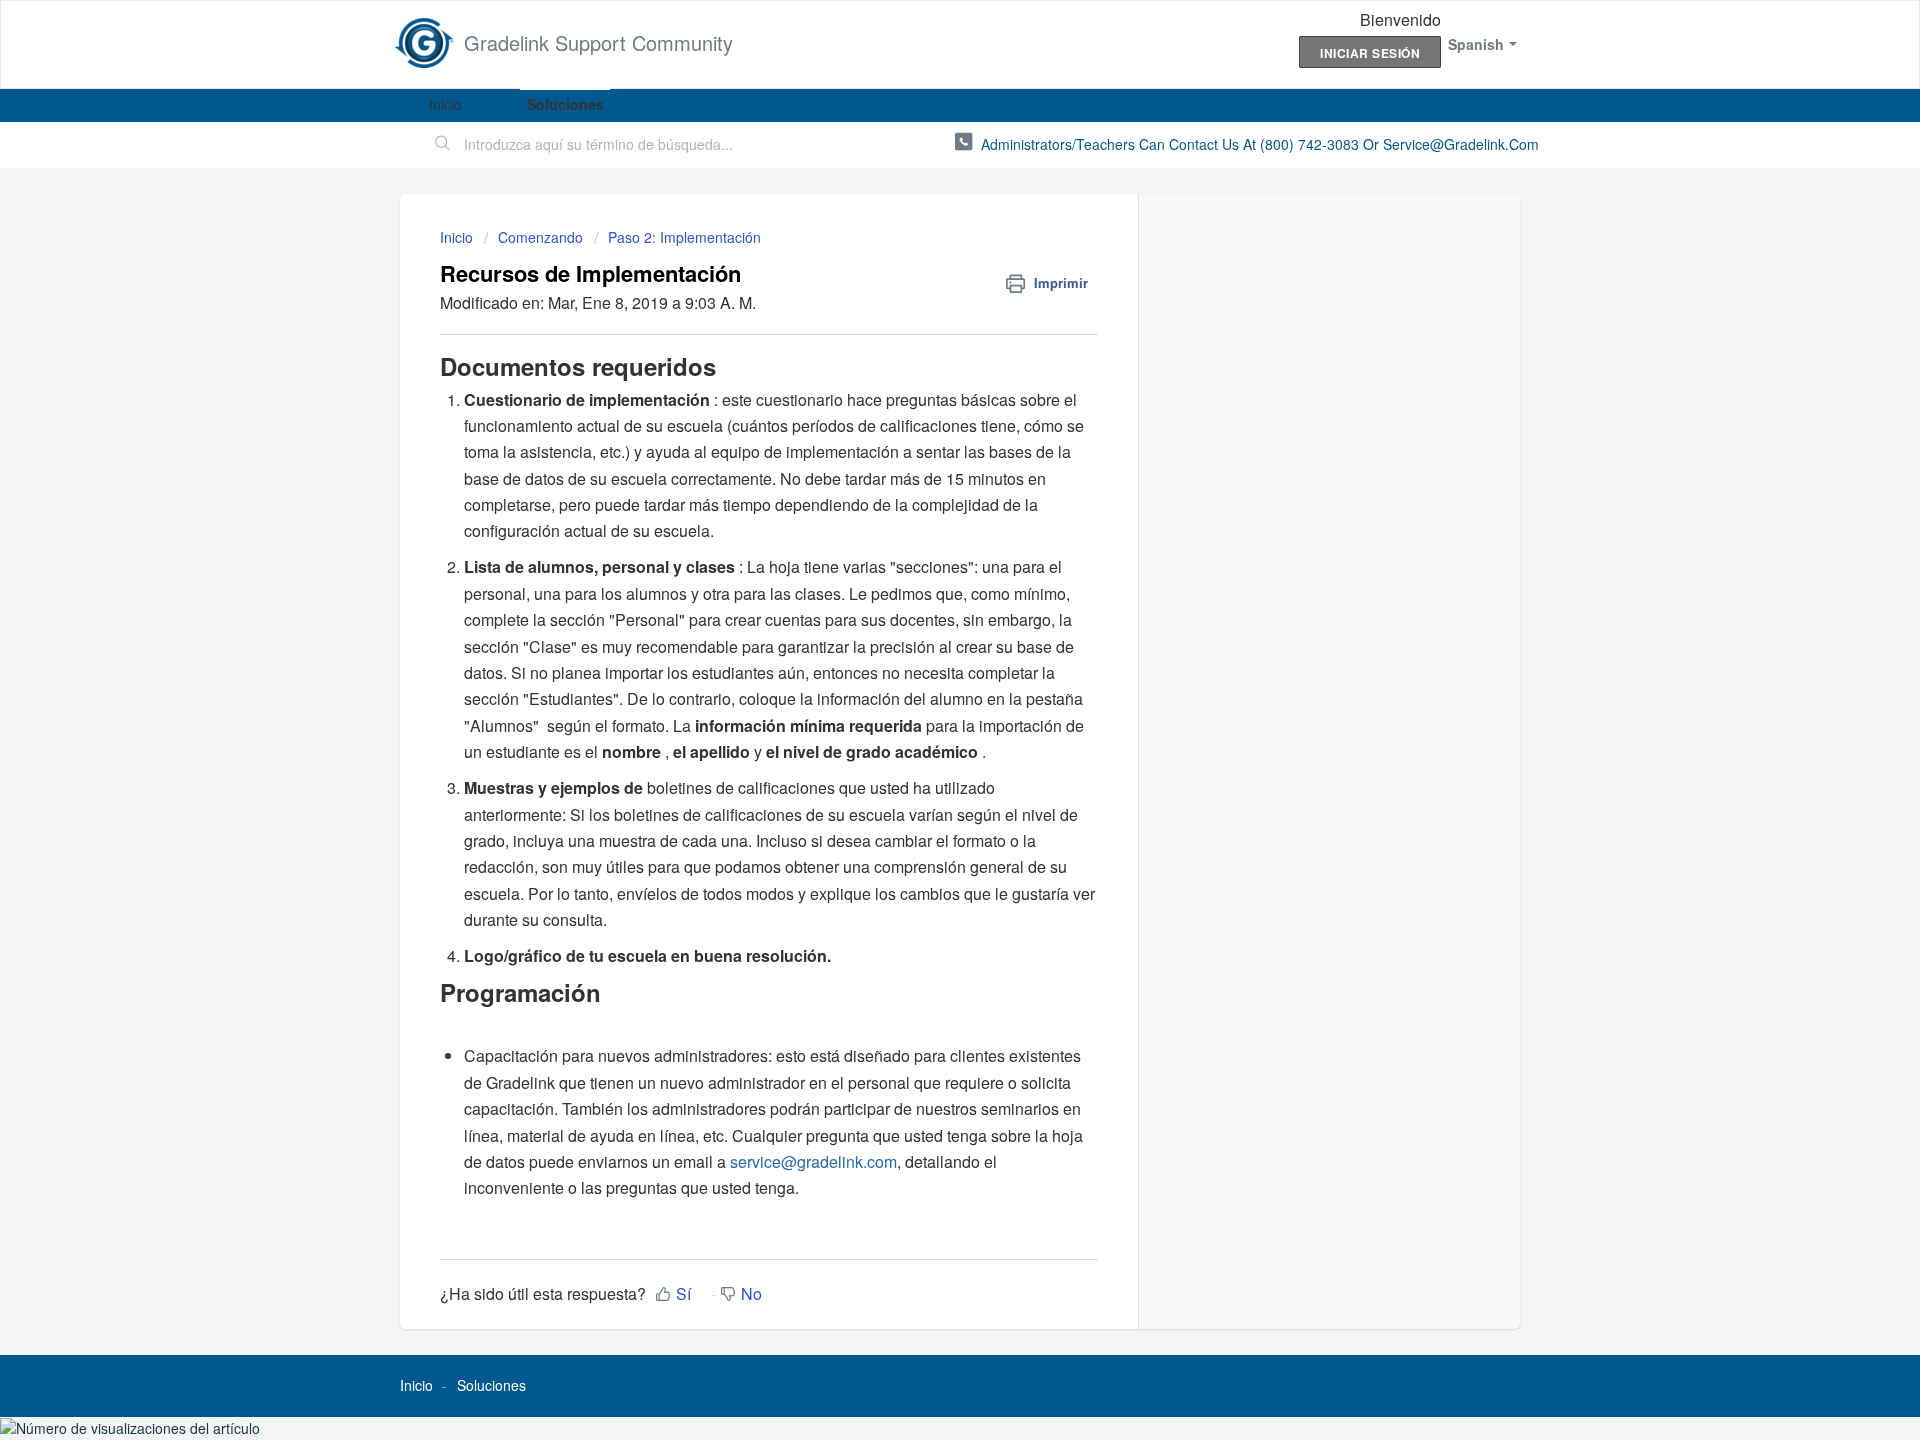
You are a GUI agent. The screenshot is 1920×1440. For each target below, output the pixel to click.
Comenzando (540, 237)
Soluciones (565, 104)
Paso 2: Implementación (684, 237)
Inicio (445, 104)
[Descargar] (923, 459)
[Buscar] (443, 145)
